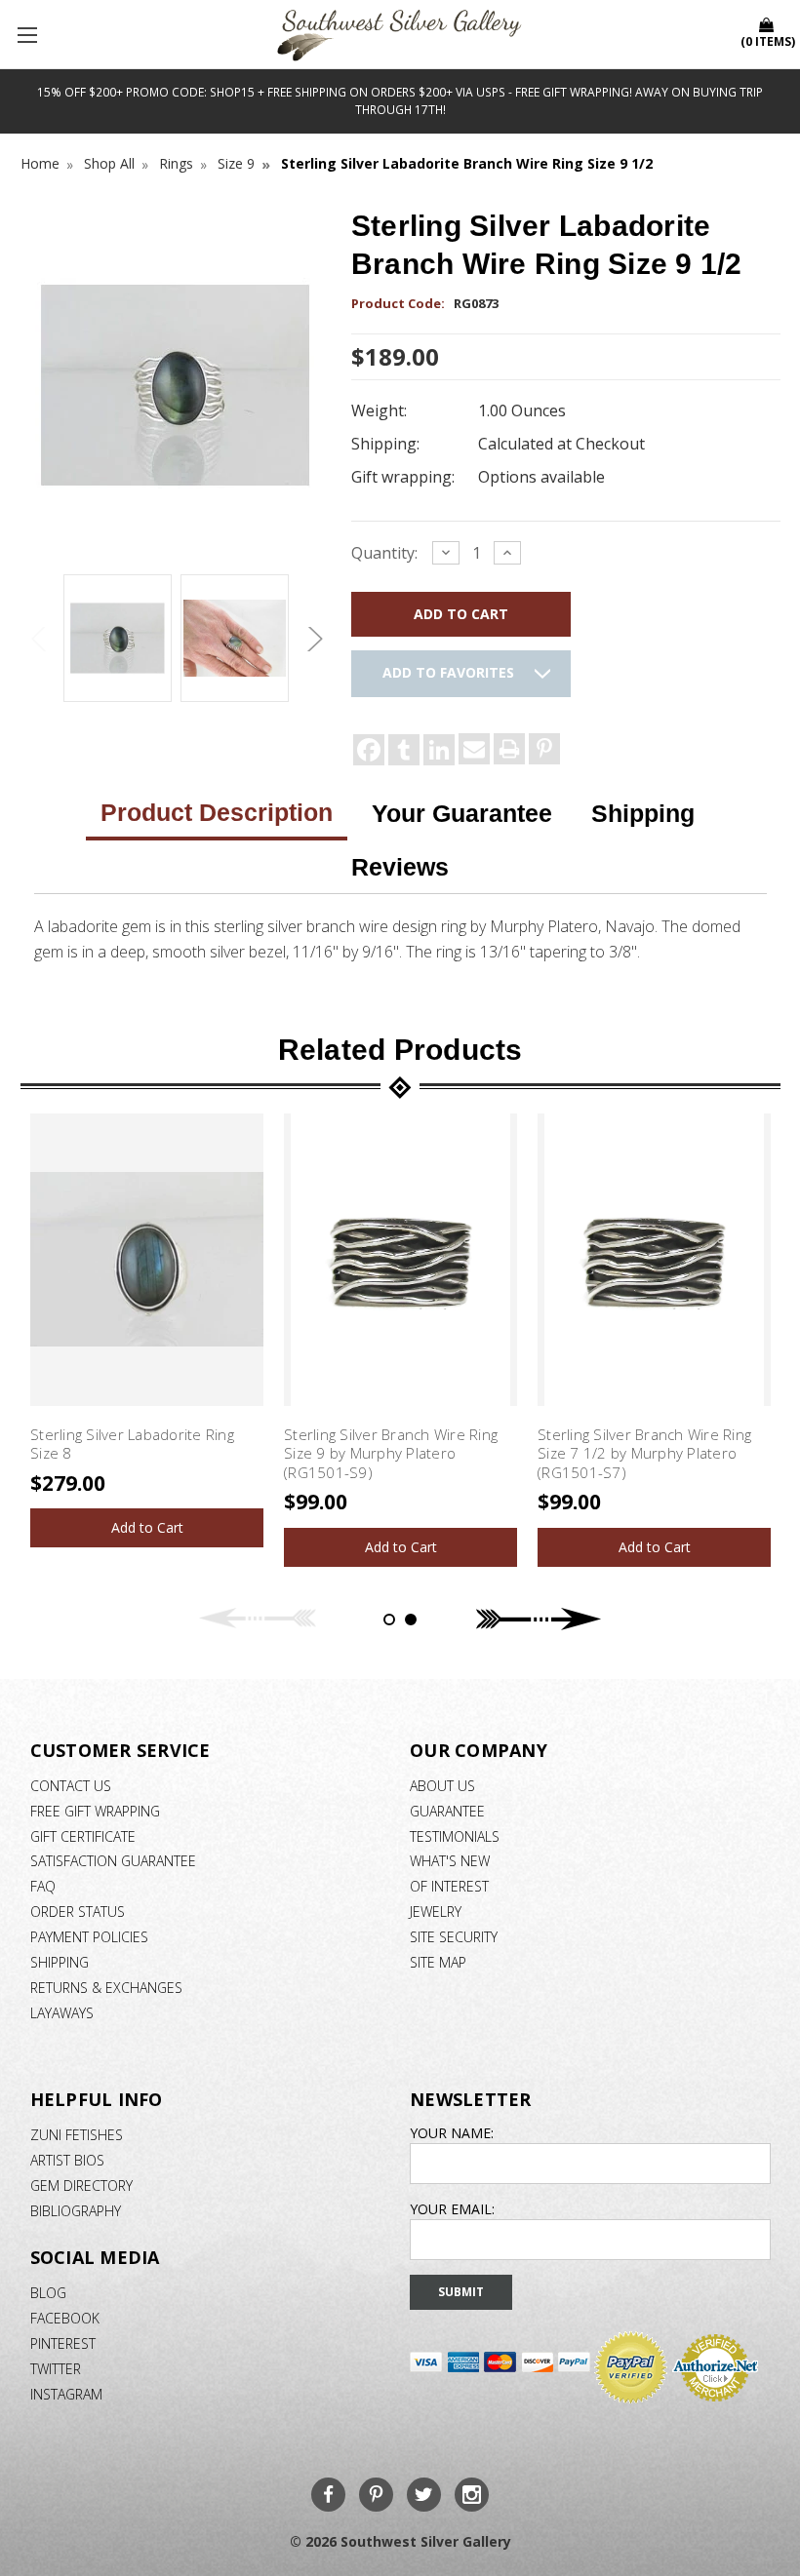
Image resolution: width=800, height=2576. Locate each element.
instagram (66, 2394)
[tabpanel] (147, 1330)
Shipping (643, 813)
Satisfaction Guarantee (113, 1861)
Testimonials (455, 1836)
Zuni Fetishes (77, 2135)
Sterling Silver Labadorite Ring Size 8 (132, 1444)
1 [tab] (389, 1620)
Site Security (454, 1937)
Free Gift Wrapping (95, 1811)
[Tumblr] (404, 750)
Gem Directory (81, 2186)
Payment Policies (89, 1937)
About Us (442, 1786)
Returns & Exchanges (106, 1988)
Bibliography (76, 2211)
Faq (43, 1886)
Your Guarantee (462, 813)
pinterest (63, 2343)
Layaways (62, 2013)
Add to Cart (147, 1527)
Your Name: (452, 2133)
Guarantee (447, 1811)
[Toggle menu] (29, 34)
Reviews (400, 867)
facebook (65, 2318)
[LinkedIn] (439, 750)
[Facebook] (369, 750)
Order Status (78, 1912)
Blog (48, 2293)
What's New (450, 1861)
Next (312, 639)
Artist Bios (67, 2160)
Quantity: (384, 553)
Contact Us (71, 1786)
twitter (56, 2369)
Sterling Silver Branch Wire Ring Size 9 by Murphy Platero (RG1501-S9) (391, 1453)
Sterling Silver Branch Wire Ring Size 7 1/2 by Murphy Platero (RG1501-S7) (644, 1453)
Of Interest (449, 1886)
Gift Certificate (83, 1836)
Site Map (438, 1962)
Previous (40, 639)
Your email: (452, 2209)
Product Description (217, 812)
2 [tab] (411, 1620)
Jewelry (436, 1912)
